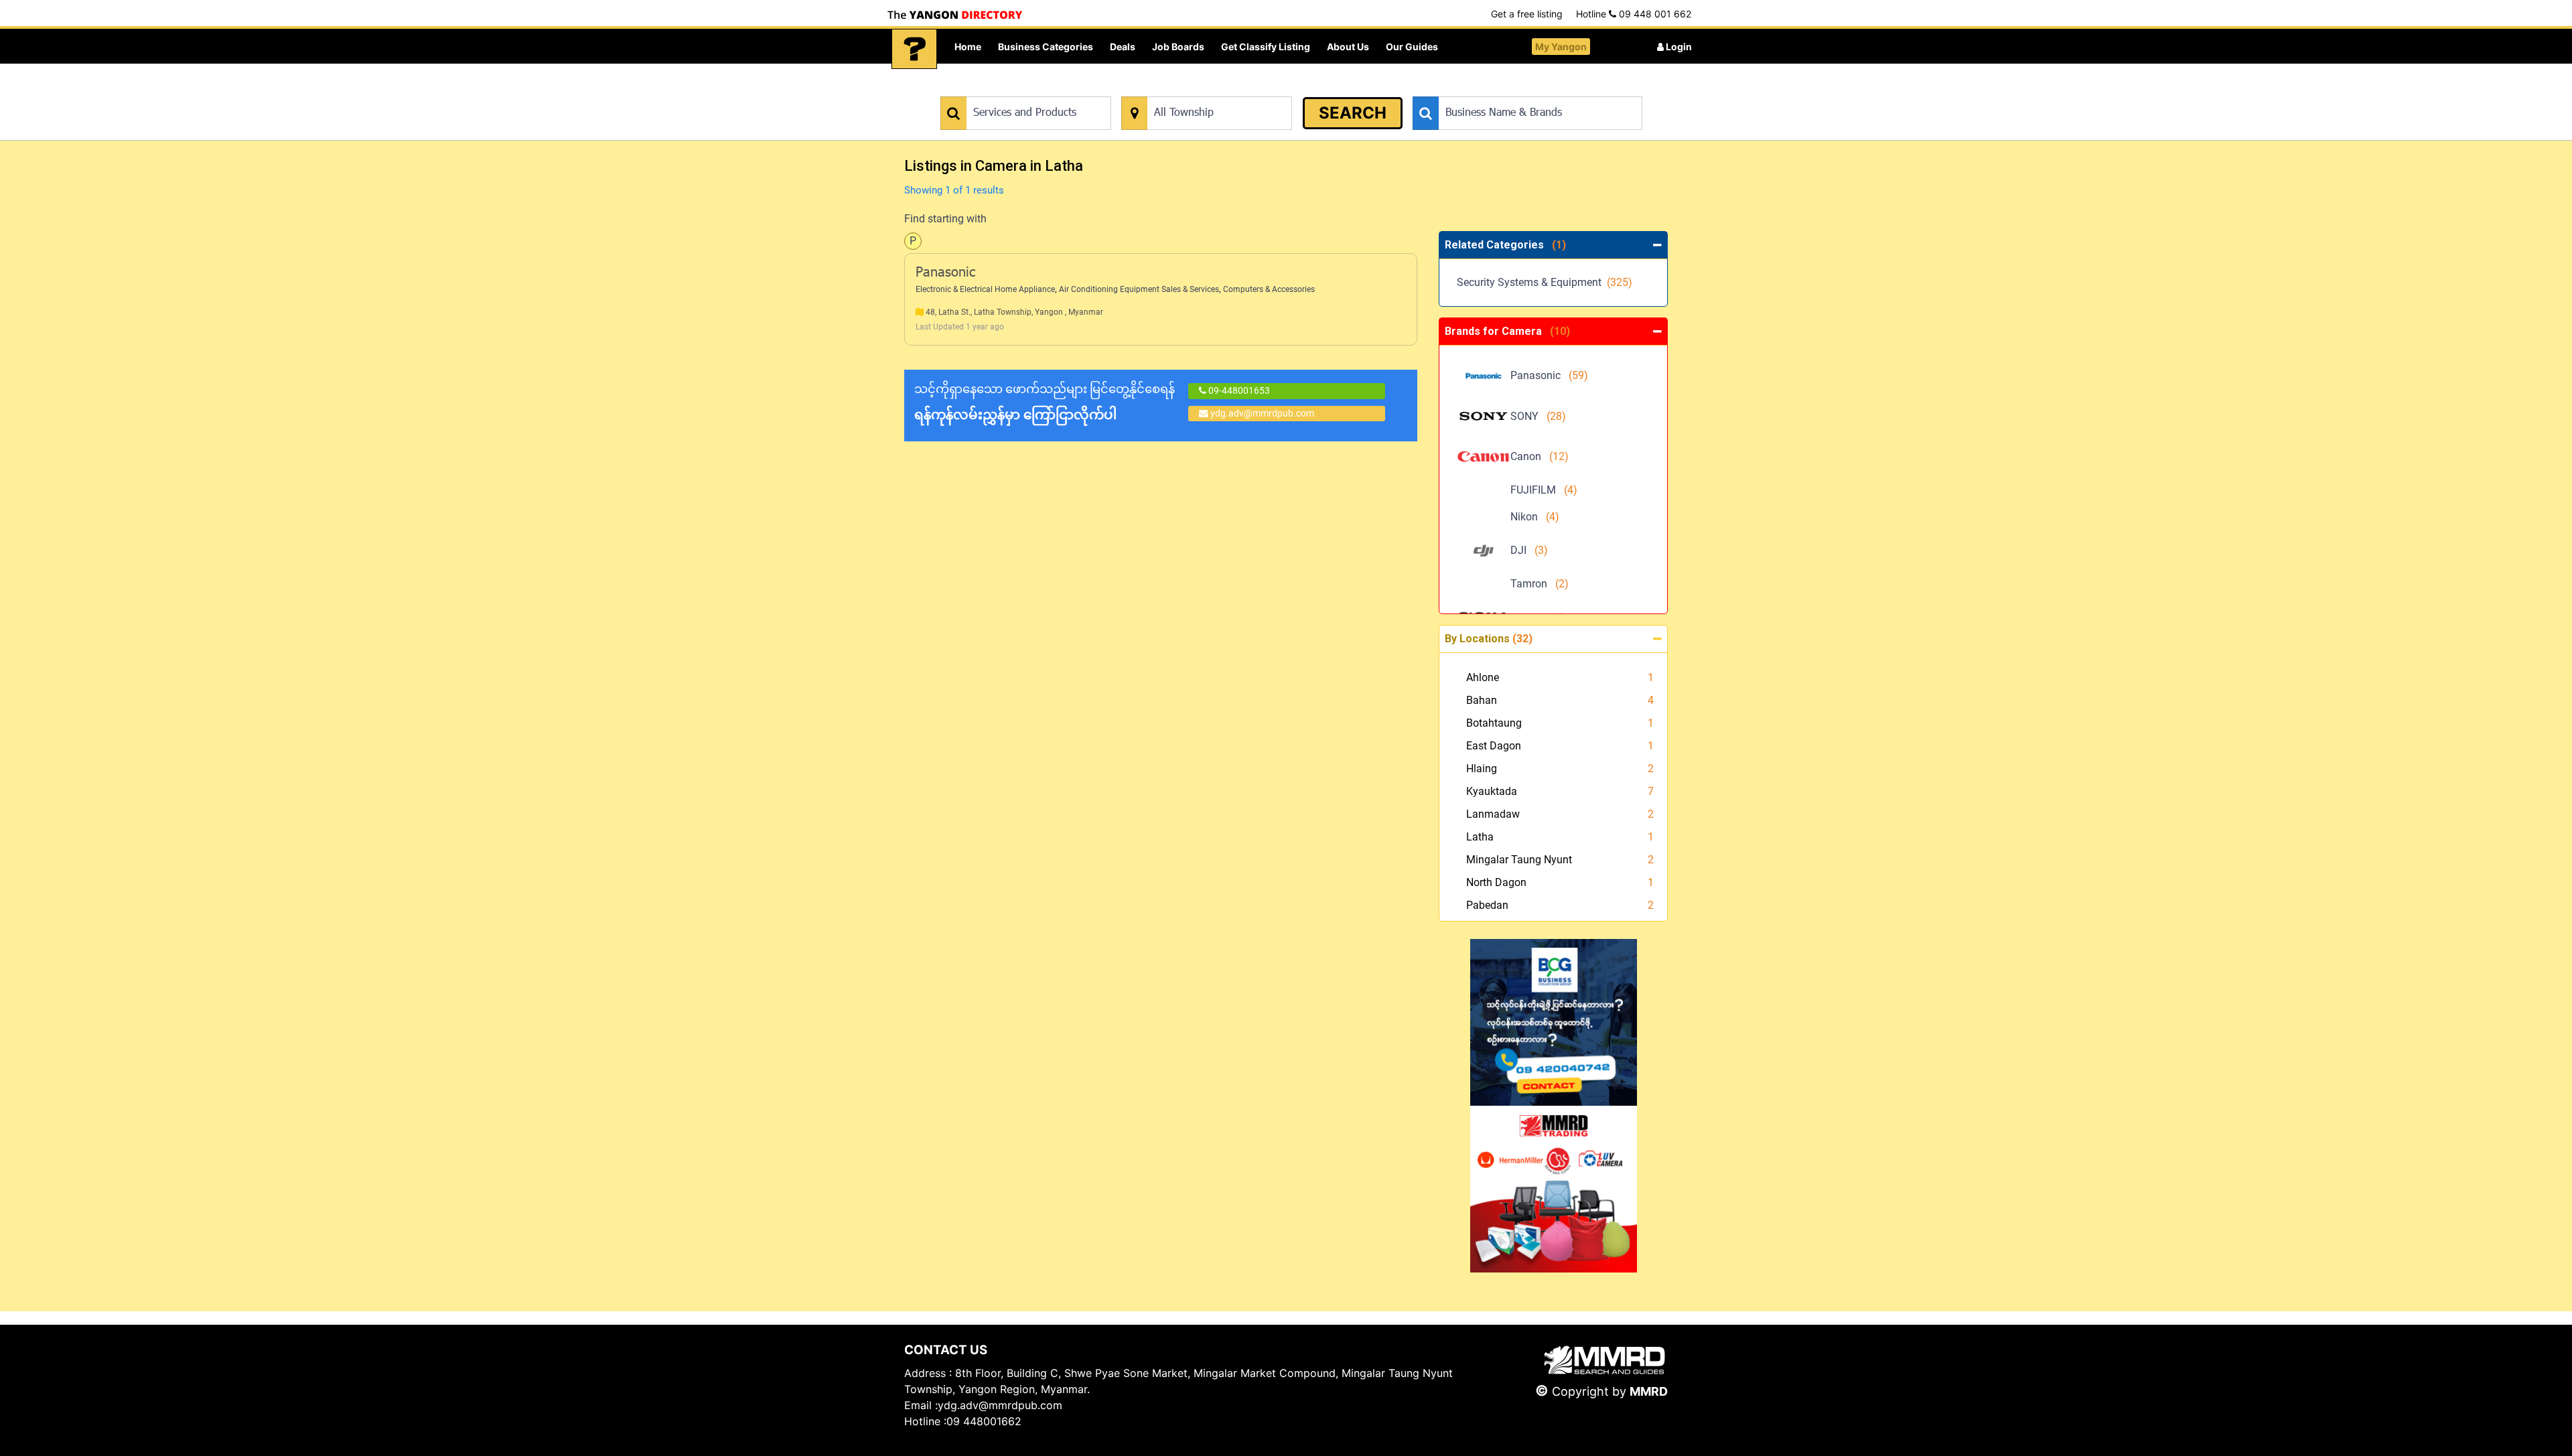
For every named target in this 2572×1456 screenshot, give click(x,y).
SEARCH (1353, 113)
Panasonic (945, 273)
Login (1678, 47)
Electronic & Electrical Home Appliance (985, 289)
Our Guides (1412, 47)
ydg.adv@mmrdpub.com (1262, 413)
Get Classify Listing (1266, 47)
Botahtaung (1494, 723)
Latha (1480, 837)
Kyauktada (1492, 791)
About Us (1348, 47)
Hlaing (1482, 769)
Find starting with (945, 219)
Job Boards (1178, 47)
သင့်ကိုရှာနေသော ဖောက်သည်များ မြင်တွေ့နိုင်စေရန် (1045, 402)
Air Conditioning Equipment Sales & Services (1139, 289)
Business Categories (1046, 47)
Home (968, 47)
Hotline (1634, 14)
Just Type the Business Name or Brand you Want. (1513, 89)
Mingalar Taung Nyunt (1519, 860)
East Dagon (1494, 746)
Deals (1123, 47)
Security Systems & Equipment (1545, 282)
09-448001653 (1238, 390)
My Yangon (1561, 47)
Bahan (1482, 700)
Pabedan (1487, 905)
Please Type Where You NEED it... (1191, 89)
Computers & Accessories (1269, 289)
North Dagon (1496, 882)
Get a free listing (1527, 14)
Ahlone (1483, 677)
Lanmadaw (1493, 814)
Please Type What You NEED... (1003, 89)
